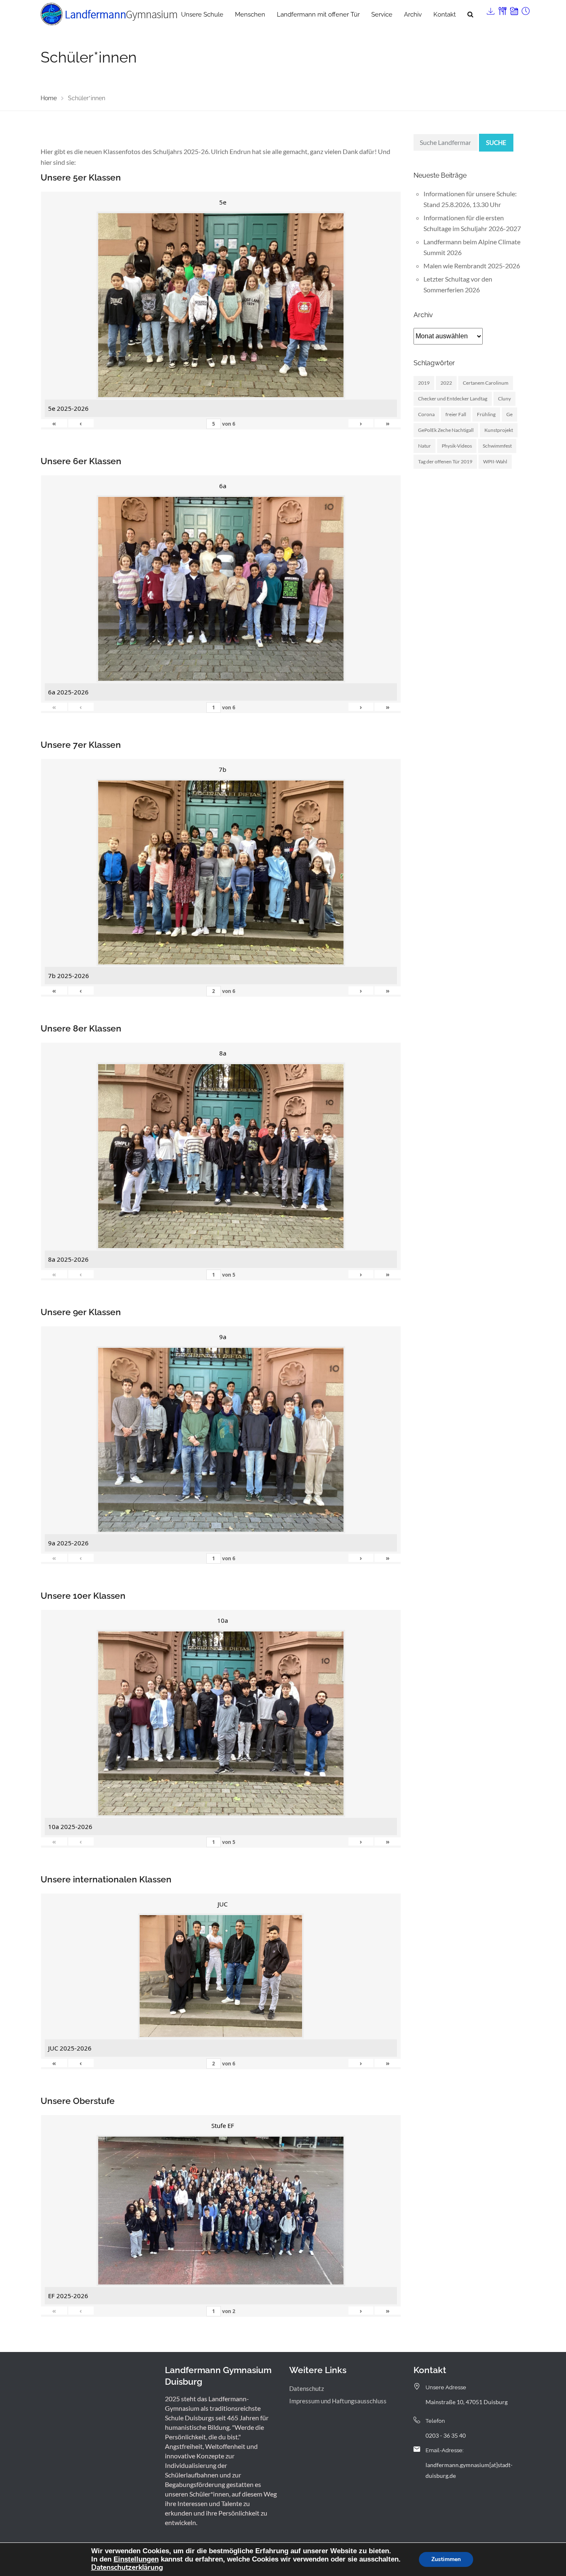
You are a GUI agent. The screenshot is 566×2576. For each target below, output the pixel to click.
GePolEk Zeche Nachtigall (446, 430)
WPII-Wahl (495, 461)
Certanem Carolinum (486, 383)
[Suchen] (470, 14)
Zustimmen (446, 2559)
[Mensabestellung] (502, 9)
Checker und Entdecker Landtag (453, 399)
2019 (424, 383)
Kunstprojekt (499, 430)
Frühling (486, 414)
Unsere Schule (202, 14)
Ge (509, 414)
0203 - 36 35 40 (446, 2435)
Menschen (250, 14)
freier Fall (456, 414)
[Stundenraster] (525, 9)
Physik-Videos (457, 446)
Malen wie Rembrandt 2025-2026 (472, 266)
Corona (426, 414)
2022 (446, 383)
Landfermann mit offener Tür (318, 14)
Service (382, 14)
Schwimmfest (497, 446)
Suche (496, 142)
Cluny (504, 399)
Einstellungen (136, 2559)
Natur (424, 446)
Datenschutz (307, 2388)
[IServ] (490, 9)
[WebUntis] (513, 9)
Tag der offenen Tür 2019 (445, 461)
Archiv (413, 14)
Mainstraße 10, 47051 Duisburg (467, 2402)
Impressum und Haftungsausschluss (338, 2401)
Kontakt (445, 14)
